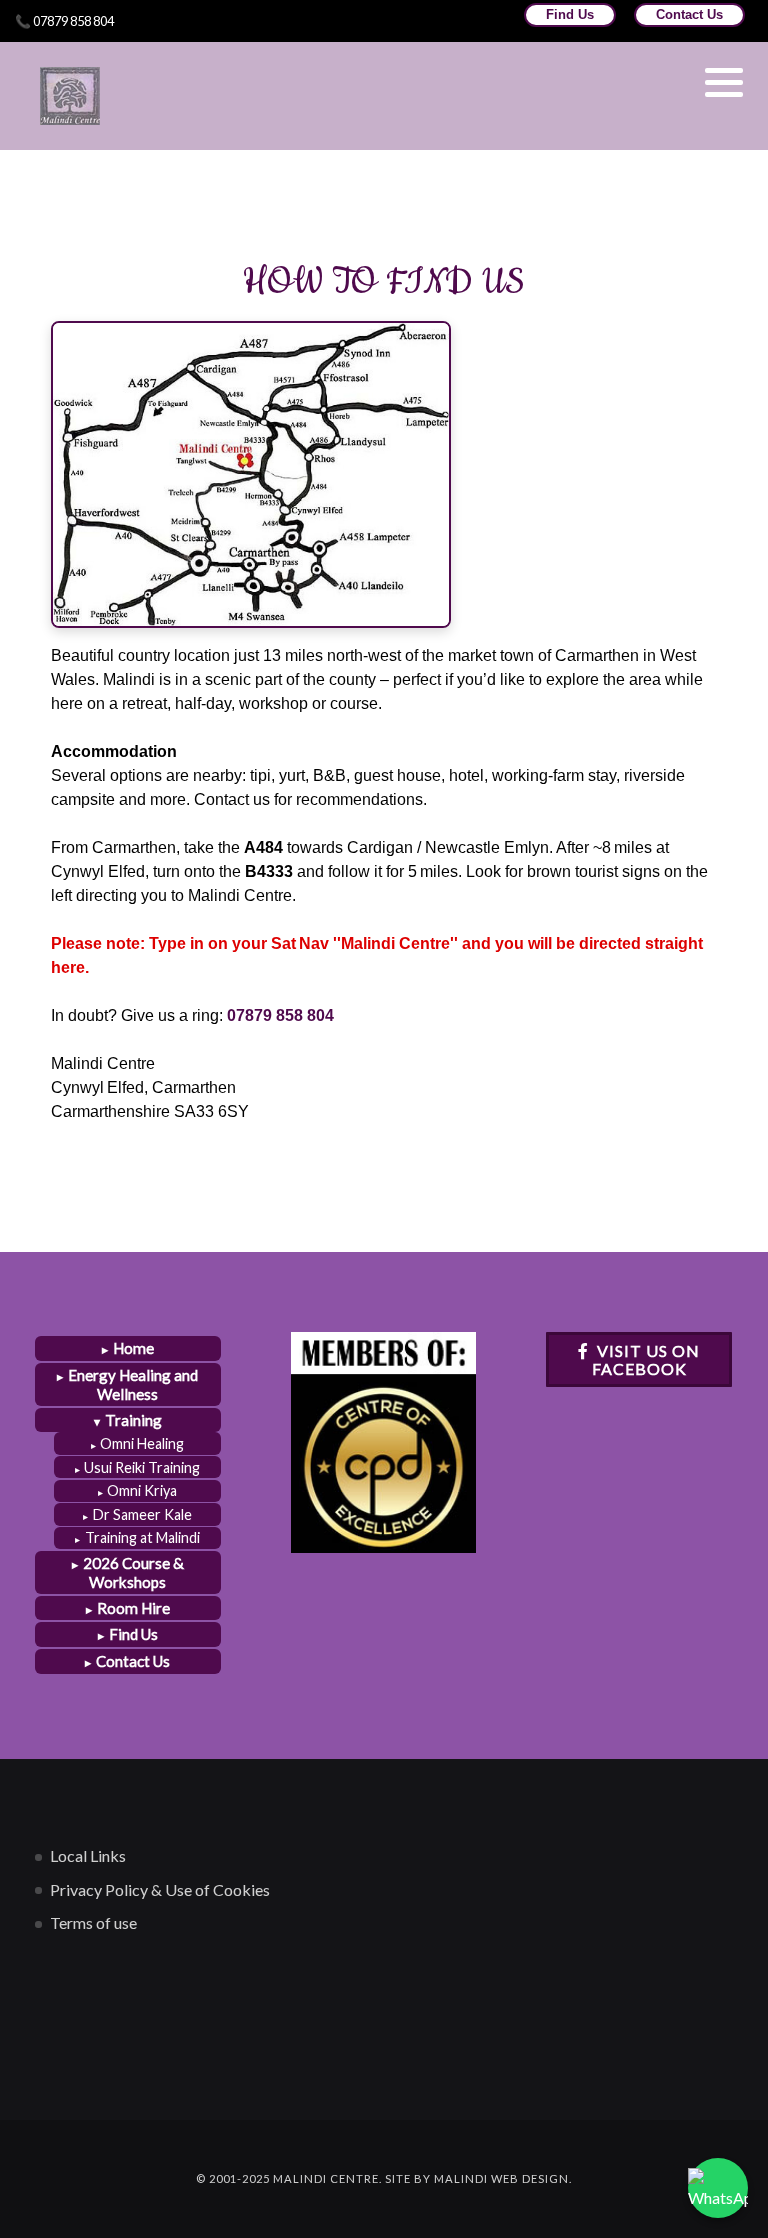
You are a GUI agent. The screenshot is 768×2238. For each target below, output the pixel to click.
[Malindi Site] (70, 96)
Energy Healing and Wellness (133, 1384)
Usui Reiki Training (142, 1467)
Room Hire (133, 1608)
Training (133, 1420)
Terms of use (93, 1922)
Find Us (570, 14)
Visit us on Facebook (646, 1359)
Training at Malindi (142, 1537)
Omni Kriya (142, 1490)
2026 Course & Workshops (133, 1572)
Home (133, 1348)
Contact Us (689, 14)
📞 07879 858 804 (64, 21)
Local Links (88, 1855)
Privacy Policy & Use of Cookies (160, 1889)
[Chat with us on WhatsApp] (718, 2188)
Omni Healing (142, 1443)
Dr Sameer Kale (142, 1514)
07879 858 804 (280, 1015)
